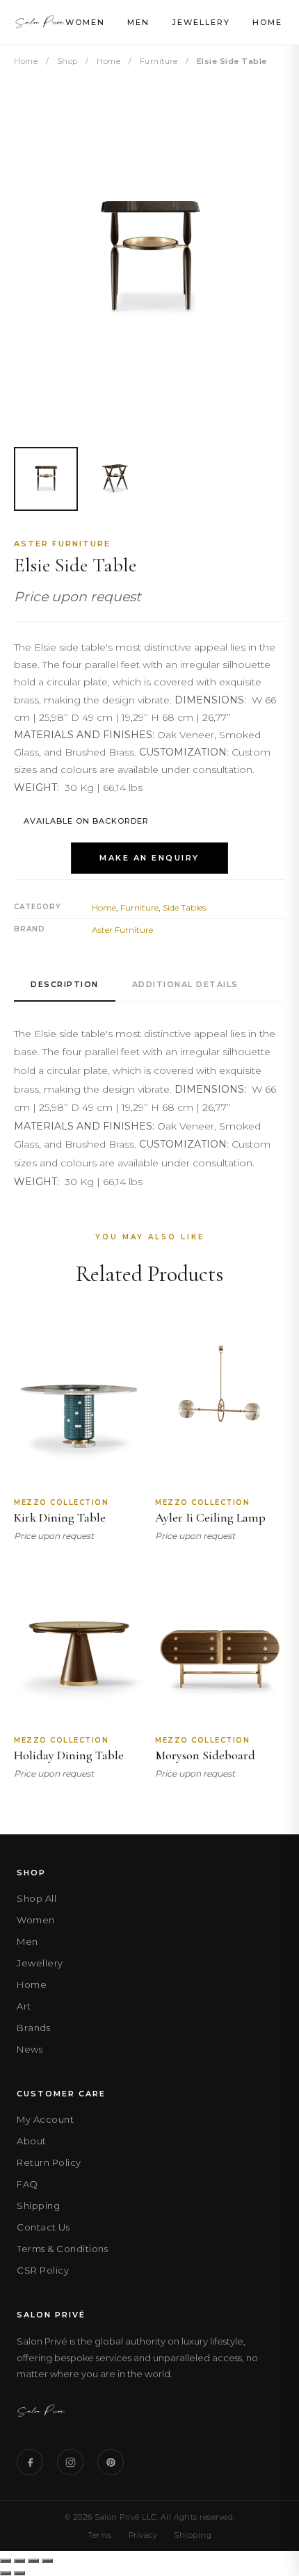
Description (65, 984)
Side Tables (184, 907)
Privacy (143, 2535)
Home (267, 22)
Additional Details (185, 984)
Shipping (38, 2206)
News (30, 2049)
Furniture (159, 61)
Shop (67, 61)
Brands (33, 2028)
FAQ (27, 2184)
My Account (45, 2119)
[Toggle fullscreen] (19, 2561)
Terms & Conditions (62, 2249)
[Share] (33, 2561)
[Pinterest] (111, 2462)
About (32, 2141)
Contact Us (43, 2227)
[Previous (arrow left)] (6, 2573)
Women (85, 22)
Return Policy (49, 2162)
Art (24, 2006)
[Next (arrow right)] (19, 2573)
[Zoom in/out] (6, 2561)
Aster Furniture (62, 544)
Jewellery (201, 22)
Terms (100, 2535)
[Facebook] (30, 2462)
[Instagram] (70, 2462)
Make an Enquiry (149, 858)
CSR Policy (43, 2270)
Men (138, 22)
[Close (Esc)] (47, 2561)
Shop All (37, 1898)
